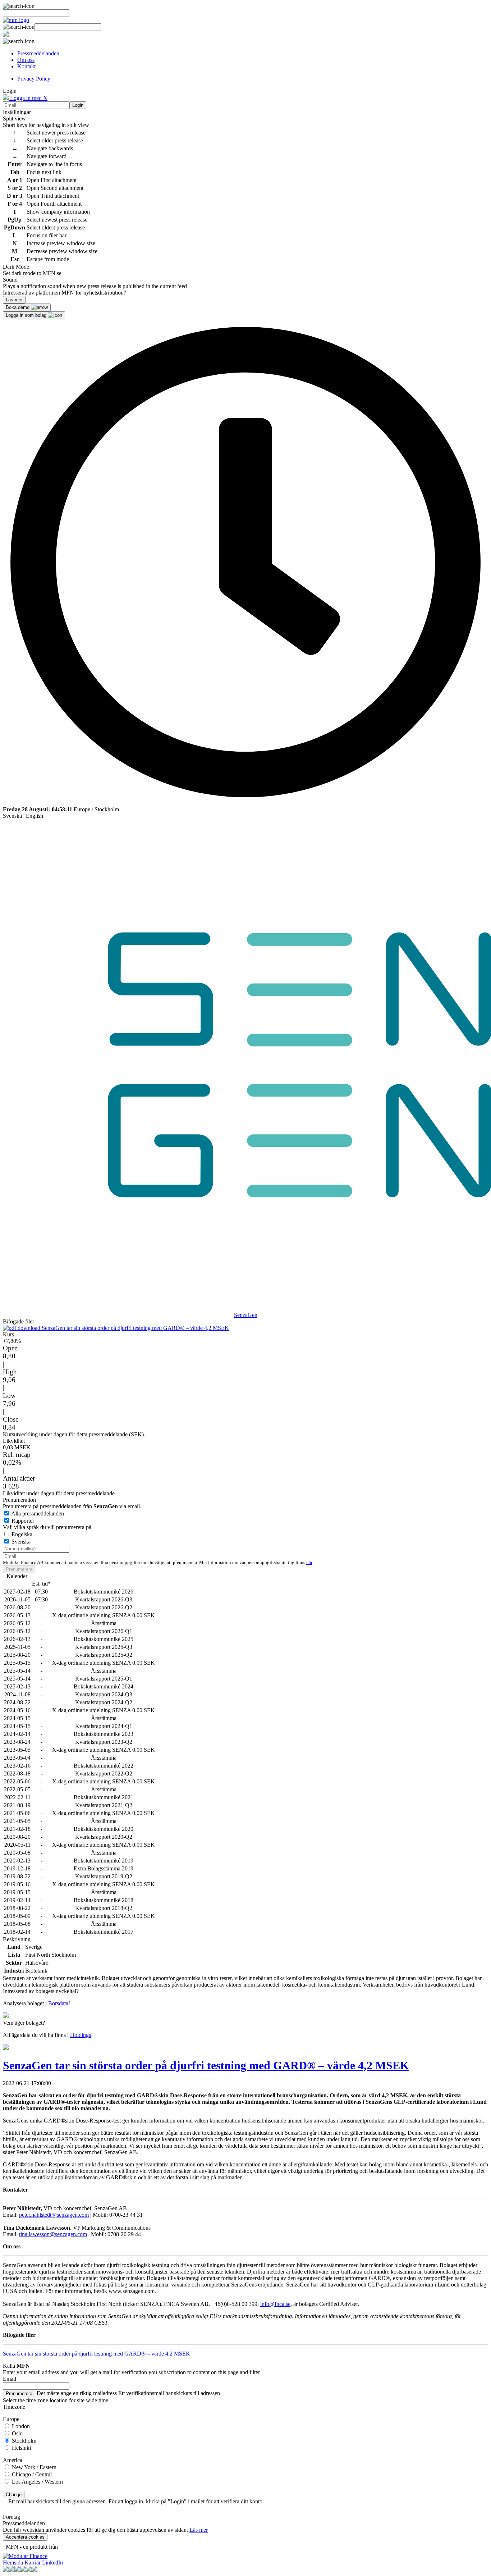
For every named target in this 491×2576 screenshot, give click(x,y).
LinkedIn (52, 2563)
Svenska (12, 816)
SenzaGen (246, 1315)
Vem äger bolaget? (24, 2023)
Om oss (26, 60)
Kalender (17, 1576)
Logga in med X (28, 98)
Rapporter (23, 1521)
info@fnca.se (275, 2304)
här (309, 1563)
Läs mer (199, 2530)
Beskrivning (17, 1939)
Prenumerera (19, 1569)
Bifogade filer (19, 1321)
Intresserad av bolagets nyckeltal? (41, 1991)
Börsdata (58, 2003)
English (35, 816)
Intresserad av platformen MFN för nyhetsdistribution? (65, 293)
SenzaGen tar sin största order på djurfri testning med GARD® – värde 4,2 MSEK (135, 1328)
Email (10, 2379)
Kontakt (26, 66)
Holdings (81, 2035)
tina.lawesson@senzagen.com (53, 2234)
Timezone (14, 2407)
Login (78, 105)
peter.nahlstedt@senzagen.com (54, 2215)
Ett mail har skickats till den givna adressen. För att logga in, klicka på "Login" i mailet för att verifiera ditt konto (135, 2501)
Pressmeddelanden (38, 53)
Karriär (33, 2563)
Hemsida (13, 2563)
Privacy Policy (34, 79)
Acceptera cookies (25, 2537)
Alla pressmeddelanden (38, 1513)
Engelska (22, 1534)
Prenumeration (19, 1500)
